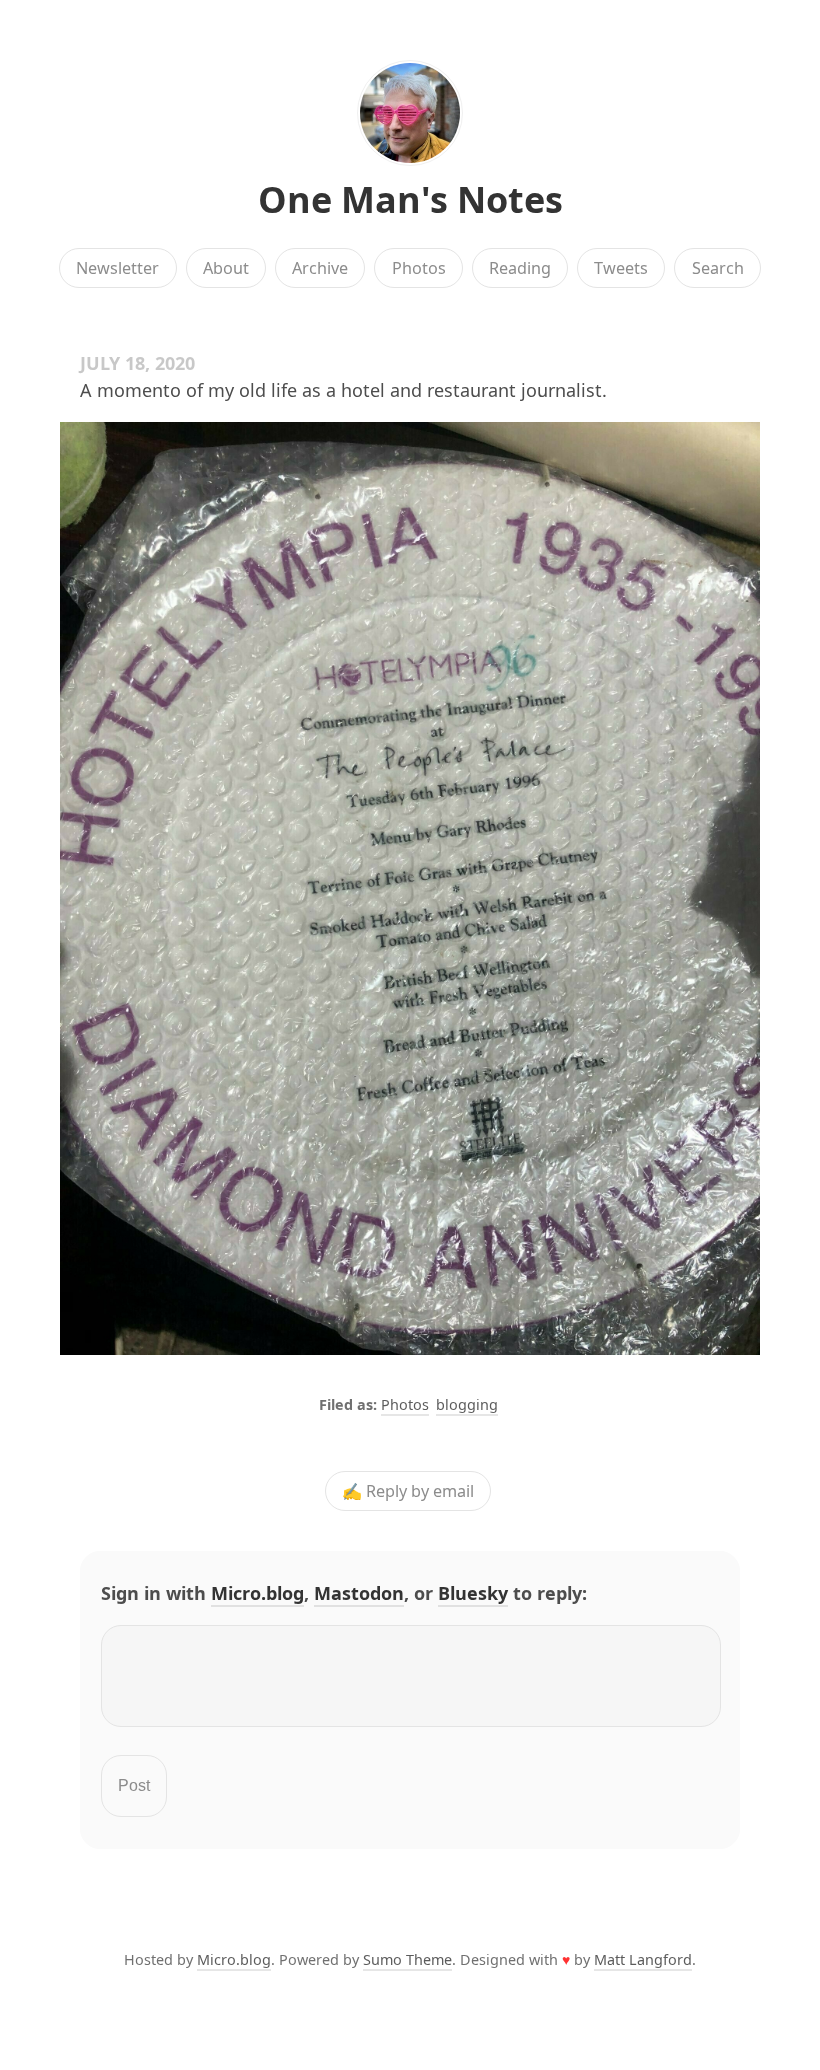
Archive (320, 268)
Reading (520, 268)
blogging (467, 1404)
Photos (419, 268)
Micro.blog (257, 1593)
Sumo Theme (407, 1959)
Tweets (621, 268)
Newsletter (117, 268)
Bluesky (473, 1593)
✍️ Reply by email (408, 1491)
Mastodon (359, 1593)
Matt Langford (643, 1959)
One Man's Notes (410, 199)
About (226, 268)
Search (718, 268)
